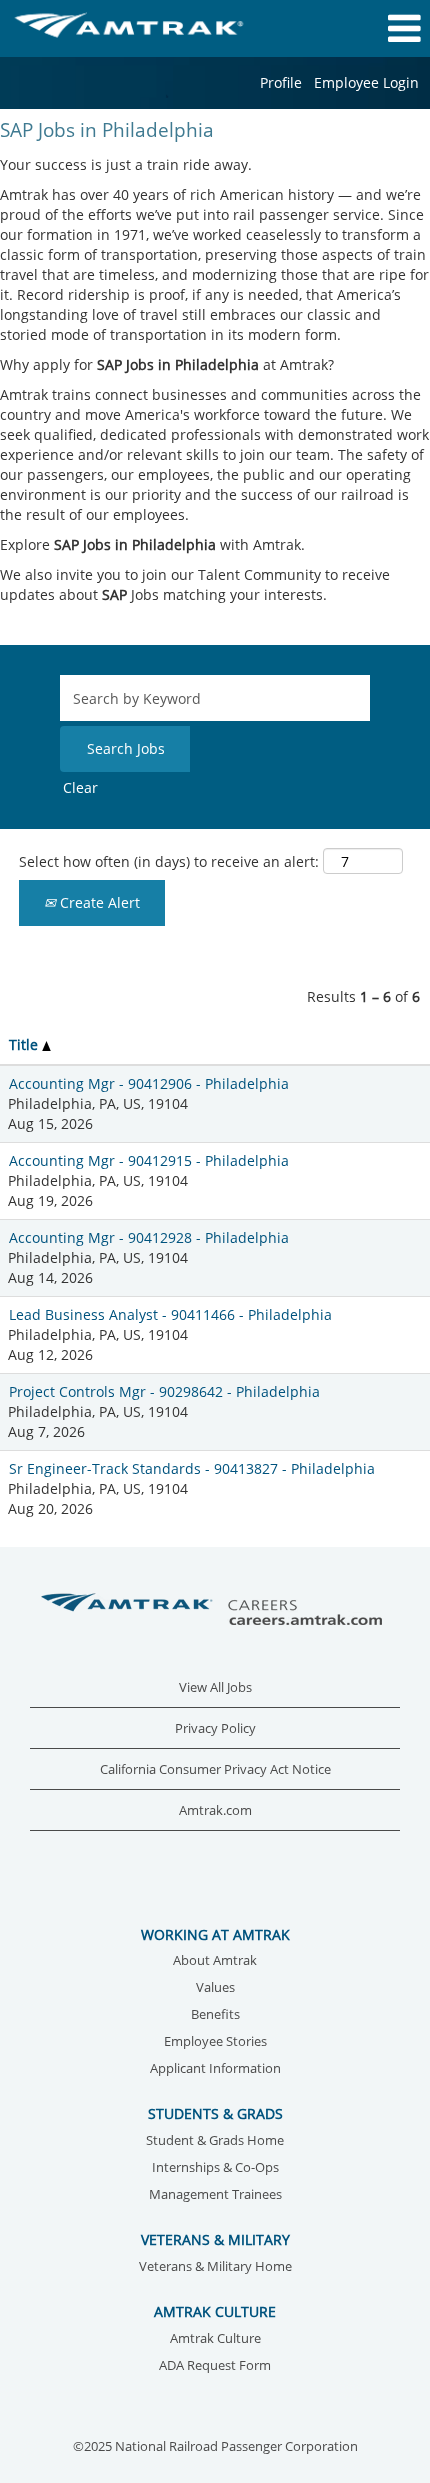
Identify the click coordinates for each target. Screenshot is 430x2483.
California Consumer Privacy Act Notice (215, 1769)
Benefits (215, 2015)
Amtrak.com (215, 1810)
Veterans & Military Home (215, 2267)
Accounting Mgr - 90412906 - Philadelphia (149, 1083)
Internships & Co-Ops (215, 2168)
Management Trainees (215, 2195)
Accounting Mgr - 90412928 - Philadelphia (149, 1237)
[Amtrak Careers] (215, 1610)
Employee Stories (215, 2042)
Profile (281, 82)
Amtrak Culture (215, 2339)
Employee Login (366, 82)
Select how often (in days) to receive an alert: (169, 861)
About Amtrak (215, 1961)
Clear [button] (80, 787)
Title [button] (25, 1044)
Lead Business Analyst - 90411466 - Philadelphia (170, 1314)
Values (215, 1988)
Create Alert (98, 902)
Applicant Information (215, 2069)
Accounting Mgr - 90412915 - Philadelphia (149, 1160)
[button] (358, 28)
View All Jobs (215, 1687)
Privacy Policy (215, 1728)
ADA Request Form (215, 2366)
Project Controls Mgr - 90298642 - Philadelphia (164, 1391)
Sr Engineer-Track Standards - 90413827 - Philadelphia (192, 1468)
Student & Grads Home (215, 2141)
